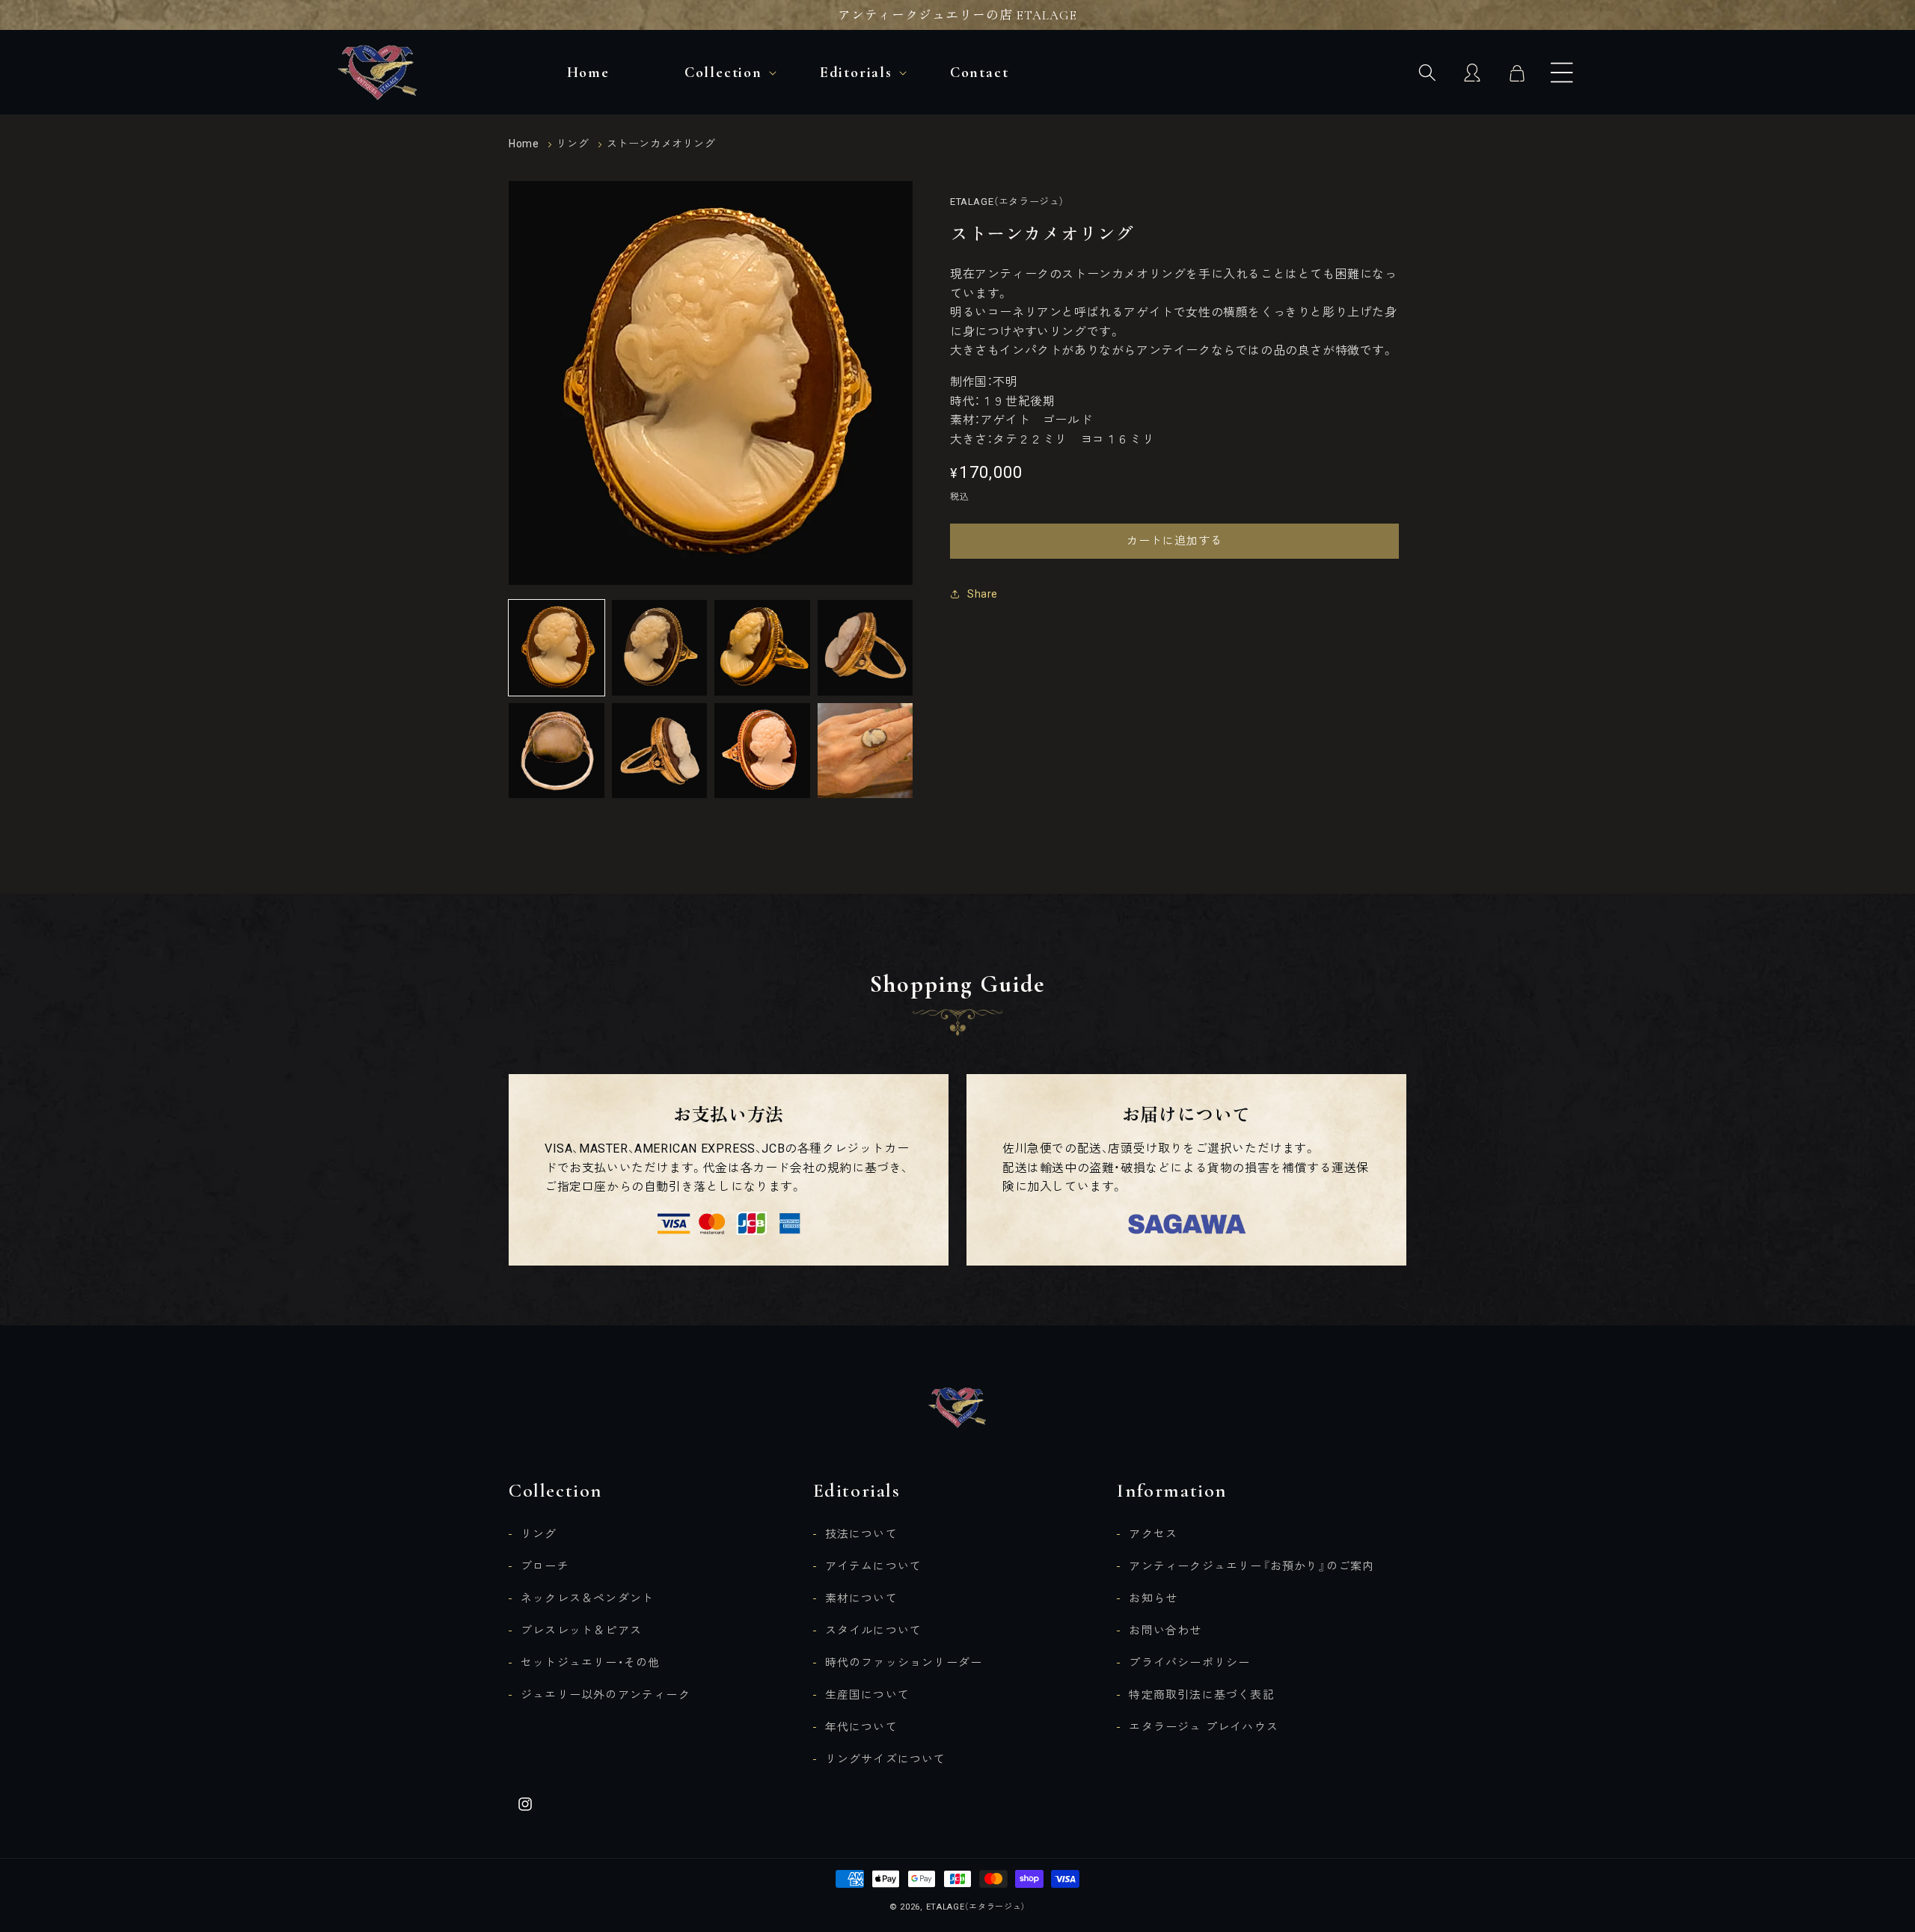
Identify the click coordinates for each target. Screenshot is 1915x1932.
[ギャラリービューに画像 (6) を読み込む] (660, 751)
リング (573, 144)
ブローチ (545, 1566)
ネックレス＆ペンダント (587, 1598)
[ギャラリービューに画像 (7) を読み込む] (762, 751)
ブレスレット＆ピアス (581, 1631)
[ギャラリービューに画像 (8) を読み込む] (865, 751)
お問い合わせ (1165, 1631)
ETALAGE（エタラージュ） (976, 1907)
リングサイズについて (886, 1759)
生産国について (867, 1695)
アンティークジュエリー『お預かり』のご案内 (1251, 1566)
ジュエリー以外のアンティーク (606, 1695)
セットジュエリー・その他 (590, 1663)
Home (524, 144)
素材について (861, 1598)
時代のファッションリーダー (904, 1663)
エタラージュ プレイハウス (1204, 1727)
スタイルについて (874, 1631)
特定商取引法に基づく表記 (1201, 1695)
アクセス (1153, 1534)
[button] (1562, 73)
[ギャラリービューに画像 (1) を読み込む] (557, 648)
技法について (861, 1534)
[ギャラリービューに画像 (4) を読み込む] (865, 648)
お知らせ (1153, 1598)
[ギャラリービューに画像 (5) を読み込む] (557, 751)
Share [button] (983, 594)
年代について (861, 1727)
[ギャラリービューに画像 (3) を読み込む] (762, 648)
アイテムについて (874, 1566)
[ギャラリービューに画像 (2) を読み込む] (660, 648)
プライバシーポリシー (1189, 1663)
